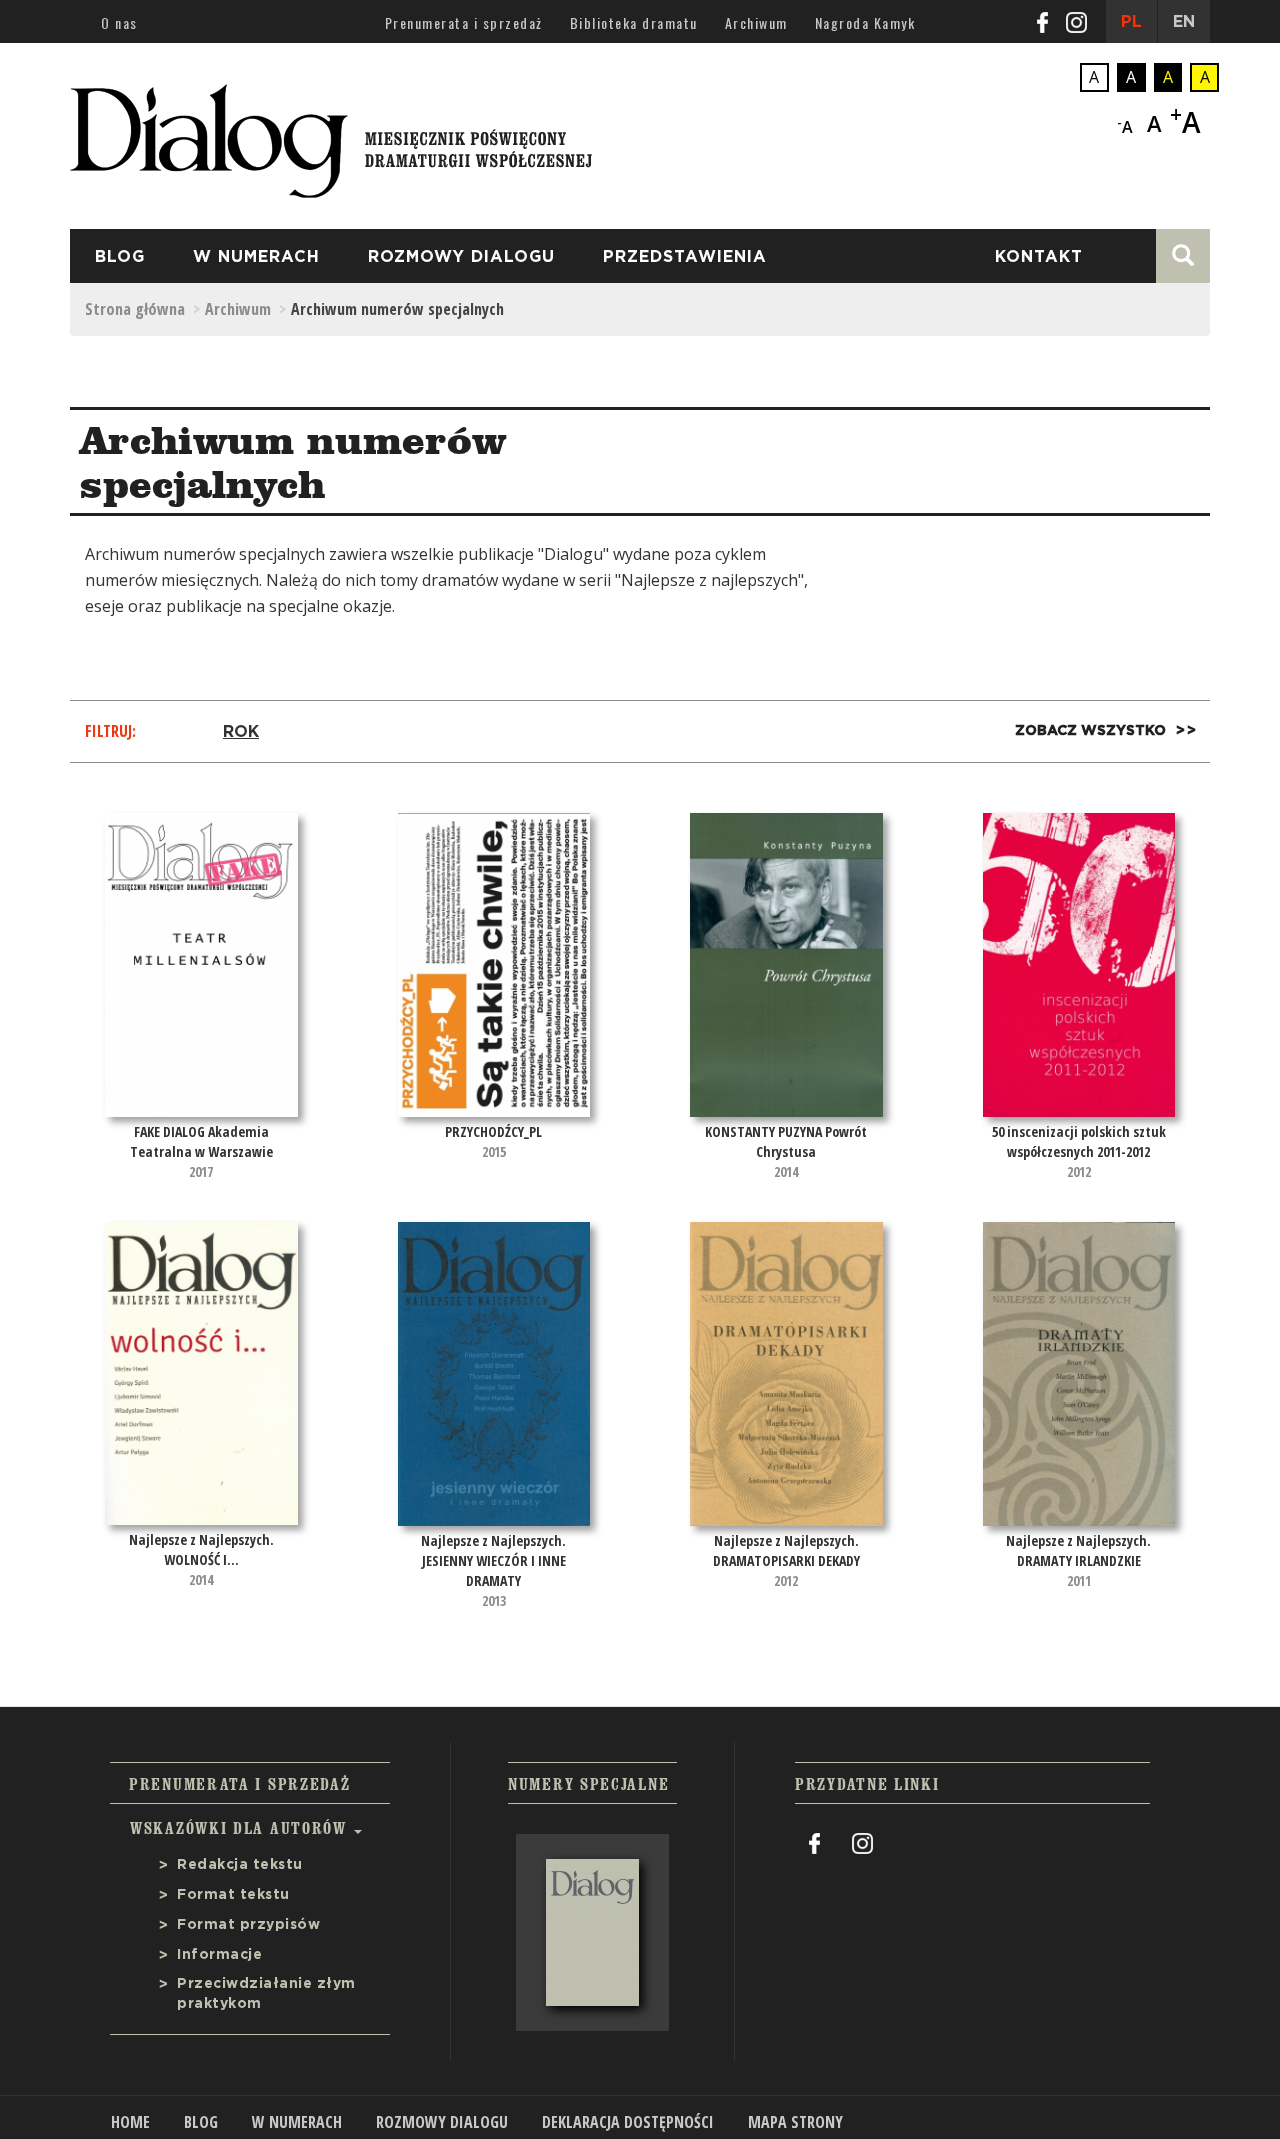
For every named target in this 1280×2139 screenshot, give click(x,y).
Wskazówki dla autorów (241, 1828)
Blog (120, 257)
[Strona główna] (331, 135)
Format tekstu (233, 1895)
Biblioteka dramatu (634, 22)
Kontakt (1039, 257)
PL (1131, 22)
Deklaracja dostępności (628, 2122)
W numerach (256, 257)
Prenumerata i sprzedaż (464, 22)
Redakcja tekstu (240, 1865)
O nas (119, 22)
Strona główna (135, 309)
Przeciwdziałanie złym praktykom (266, 1994)
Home (130, 2122)
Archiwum (756, 22)
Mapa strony (795, 2122)
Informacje (219, 1955)
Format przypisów (248, 1925)
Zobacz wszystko (1090, 731)
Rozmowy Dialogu (461, 257)
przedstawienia (685, 257)
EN (1184, 22)
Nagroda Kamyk (865, 22)
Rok (241, 732)
